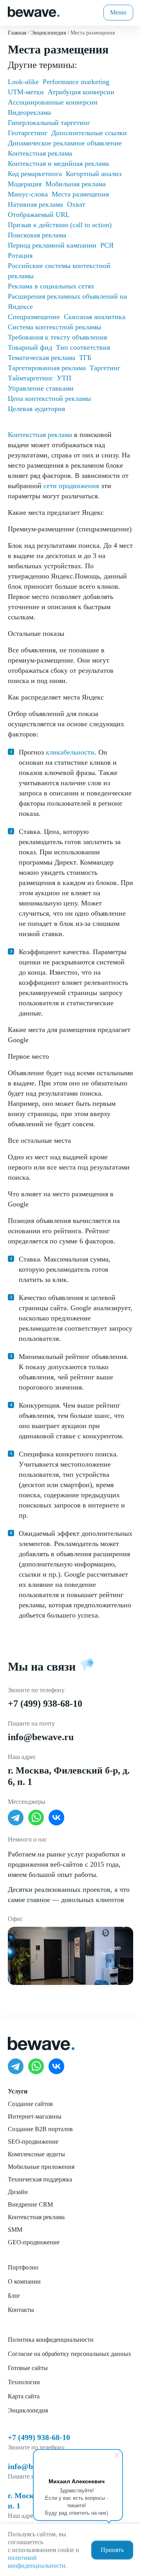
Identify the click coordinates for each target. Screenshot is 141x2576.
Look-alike (23, 82)
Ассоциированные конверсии (53, 102)
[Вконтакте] (56, 1818)
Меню (118, 12)
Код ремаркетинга (35, 174)
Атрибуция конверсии (81, 92)
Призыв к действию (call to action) (60, 225)
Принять (112, 2550)
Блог (14, 2296)
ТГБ (85, 358)
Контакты (21, 2310)
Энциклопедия (28, 2410)
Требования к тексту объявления (57, 337)
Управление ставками (41, 388)
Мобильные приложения (41, 2167)
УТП (64, 378)
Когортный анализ (94, 174)
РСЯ (107, 245)
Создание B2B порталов (40, 2129)
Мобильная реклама (76, 184)
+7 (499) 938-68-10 (45, 1704)
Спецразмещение (34, 317)
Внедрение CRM (30, 2204)
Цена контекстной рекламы (49, 398)
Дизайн (18, 2192)
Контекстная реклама (40, 435)
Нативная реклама (35, 204)
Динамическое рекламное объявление (65, 143)
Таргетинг (105, 368)
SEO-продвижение (33, 2142)
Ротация (20, 255)
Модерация (25, 184)
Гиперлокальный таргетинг (49, 123)
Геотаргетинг (28, 133)
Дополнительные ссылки (89, 133)
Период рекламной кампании (52, 245)
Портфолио (23, 2267)
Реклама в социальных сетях (51, 286)
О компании (24, 2281)
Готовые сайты (28, 2368)
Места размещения (80, 194)
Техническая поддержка (40, 2179)
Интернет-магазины (35, 2116)
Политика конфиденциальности (51, 2340)
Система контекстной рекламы (54, 327)
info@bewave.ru (41, 1737)
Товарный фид (30, 347)
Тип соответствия (83, 347)
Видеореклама (29, 112)
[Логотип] (34, 11)
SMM (15, 2230)
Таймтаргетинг (30, 378)
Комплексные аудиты (36, 2154)
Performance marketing (76, 82)
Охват (76, 204)
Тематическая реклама (42, 358)
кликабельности (70, 752)
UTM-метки (26, 92)
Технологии (24, 2382)
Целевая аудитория (36, 409)
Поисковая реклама (37, 235)
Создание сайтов (30, 2104)
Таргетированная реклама (47, 368)
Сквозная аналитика (95, 317)
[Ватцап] (36, 1818)
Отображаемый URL (39, 215)
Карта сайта (24, 2396)
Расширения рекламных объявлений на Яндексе (67, 301)
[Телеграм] (16, 1818)
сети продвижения (71, 486)
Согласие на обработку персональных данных (70, 2354)
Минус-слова (28, 194)
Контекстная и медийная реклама (58, 163)
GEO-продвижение (34, 2242)
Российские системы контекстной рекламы (59, 271)
